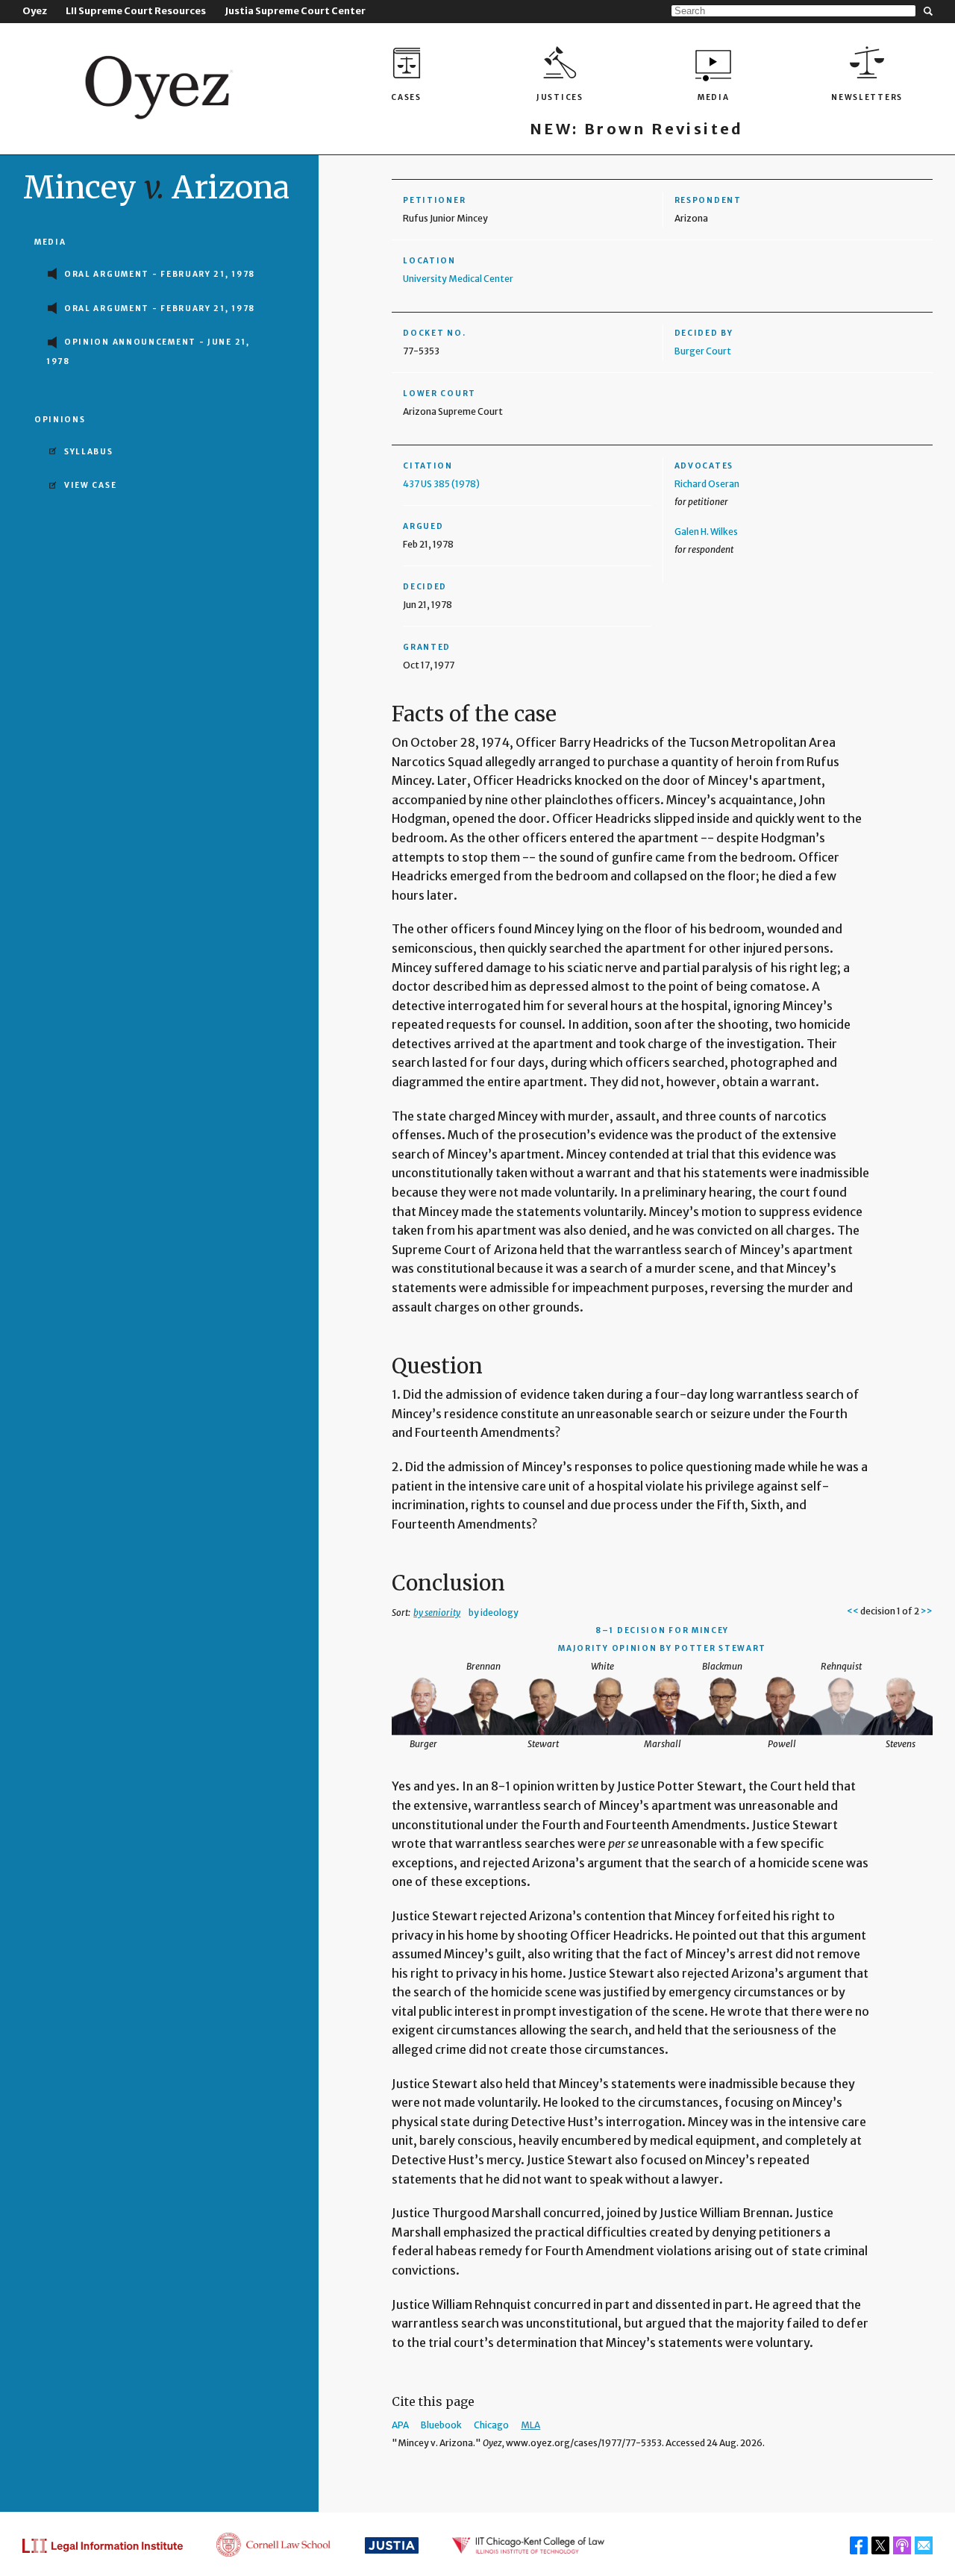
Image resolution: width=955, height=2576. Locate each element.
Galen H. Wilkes (706, 532)
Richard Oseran (707, 484)
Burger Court (703, 351)
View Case (90, 485)
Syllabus (89, 452)
